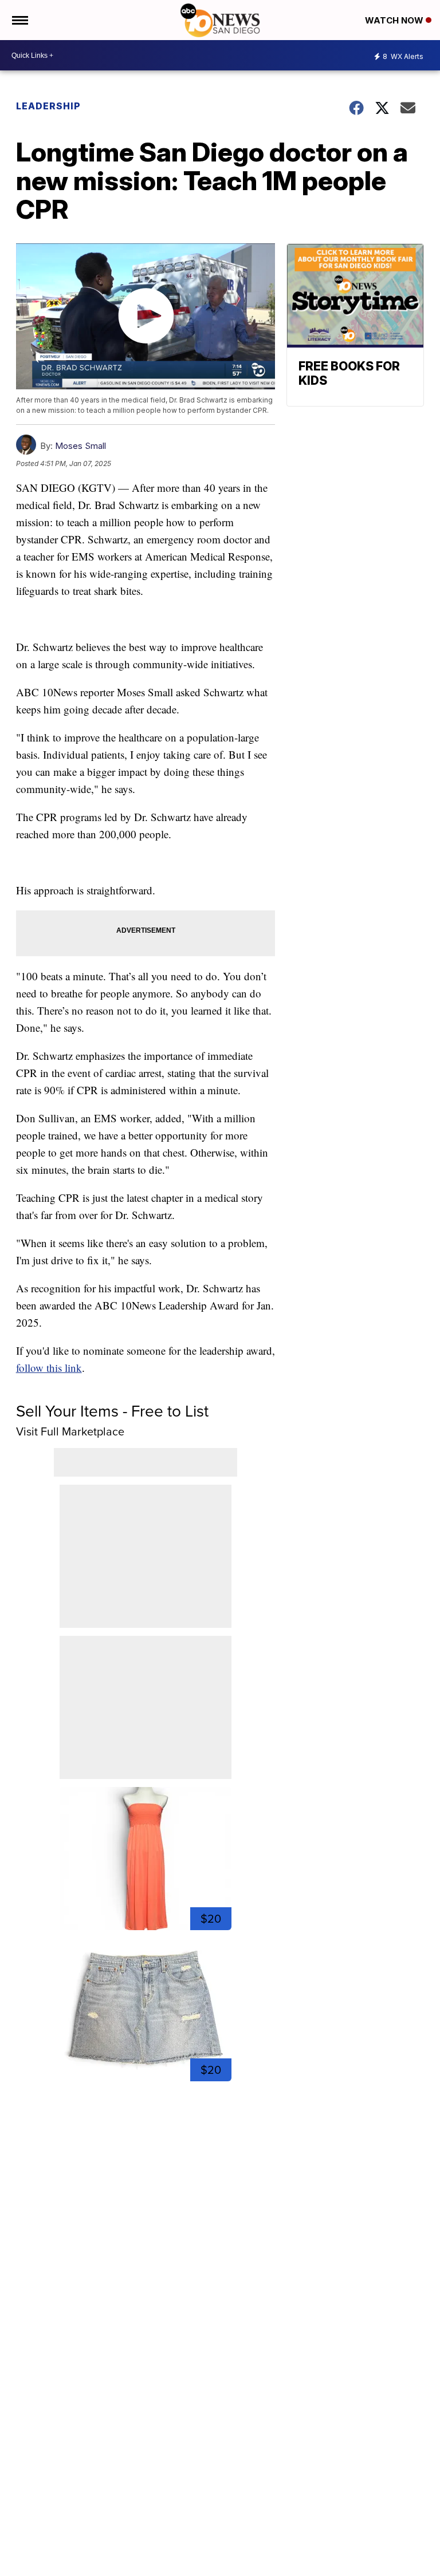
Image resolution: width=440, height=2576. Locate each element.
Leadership (48, 106)
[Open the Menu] (19, 20)
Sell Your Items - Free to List (112, 1411)
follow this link (49, 1368)
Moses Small (80, 446)
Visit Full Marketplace (70, 1431)
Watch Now (395, 20)
